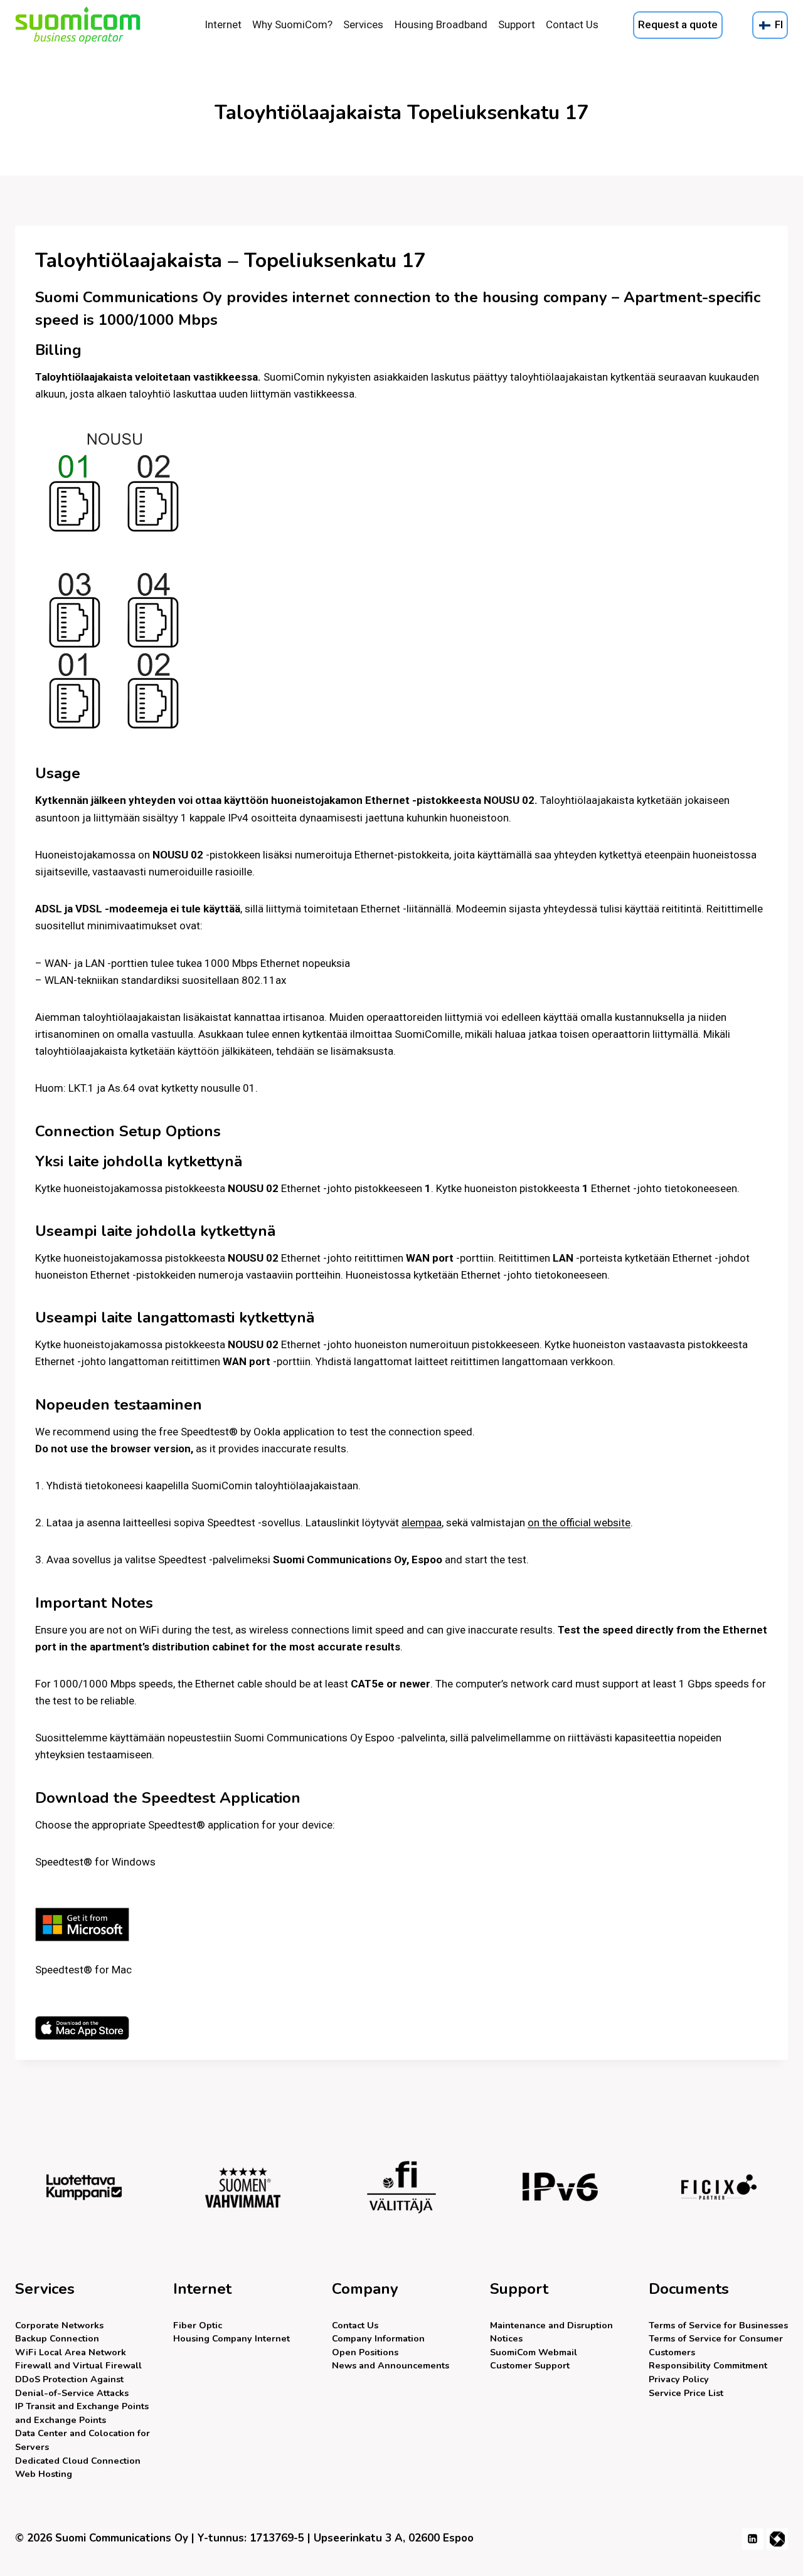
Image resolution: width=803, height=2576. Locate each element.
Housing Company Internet (231, 2338)
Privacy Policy (679, 2379)
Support (517, 24)
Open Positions (365, 2352)
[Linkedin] (753, 2539)
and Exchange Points (82, 2413)
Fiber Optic (198, 2325)
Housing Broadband (441, 24)
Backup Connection (57, 2338)
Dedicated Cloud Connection (78, 2461)
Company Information (378, 2338)
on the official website (579, 1523)
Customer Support (530, 2365)
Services (363, 24)
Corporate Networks (59, 2325)
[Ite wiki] (777, 2539)
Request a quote (678, 24)
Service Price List (686, 2393)
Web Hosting (44, 2474)
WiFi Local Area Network (71, 2352)
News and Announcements (391, 2365)
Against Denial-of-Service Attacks (72, 2386)
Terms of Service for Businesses (718, 2325)
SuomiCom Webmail (534, 2352)
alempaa (422, 1523)
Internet (223, 24)
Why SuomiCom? (292, 24)
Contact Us (572, 24)
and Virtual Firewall (78, 2365)
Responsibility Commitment (708, 2365)
